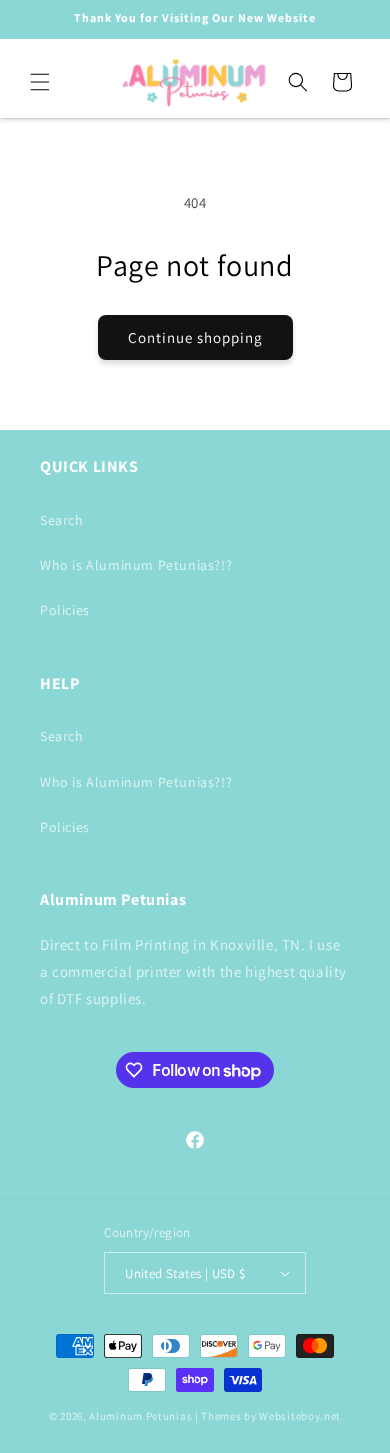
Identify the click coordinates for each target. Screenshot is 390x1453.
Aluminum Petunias (140, 1416)
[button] (40, 82)
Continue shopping (195, 337)
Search (62, 520)
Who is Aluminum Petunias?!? (136, 565)
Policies (65, 610)
